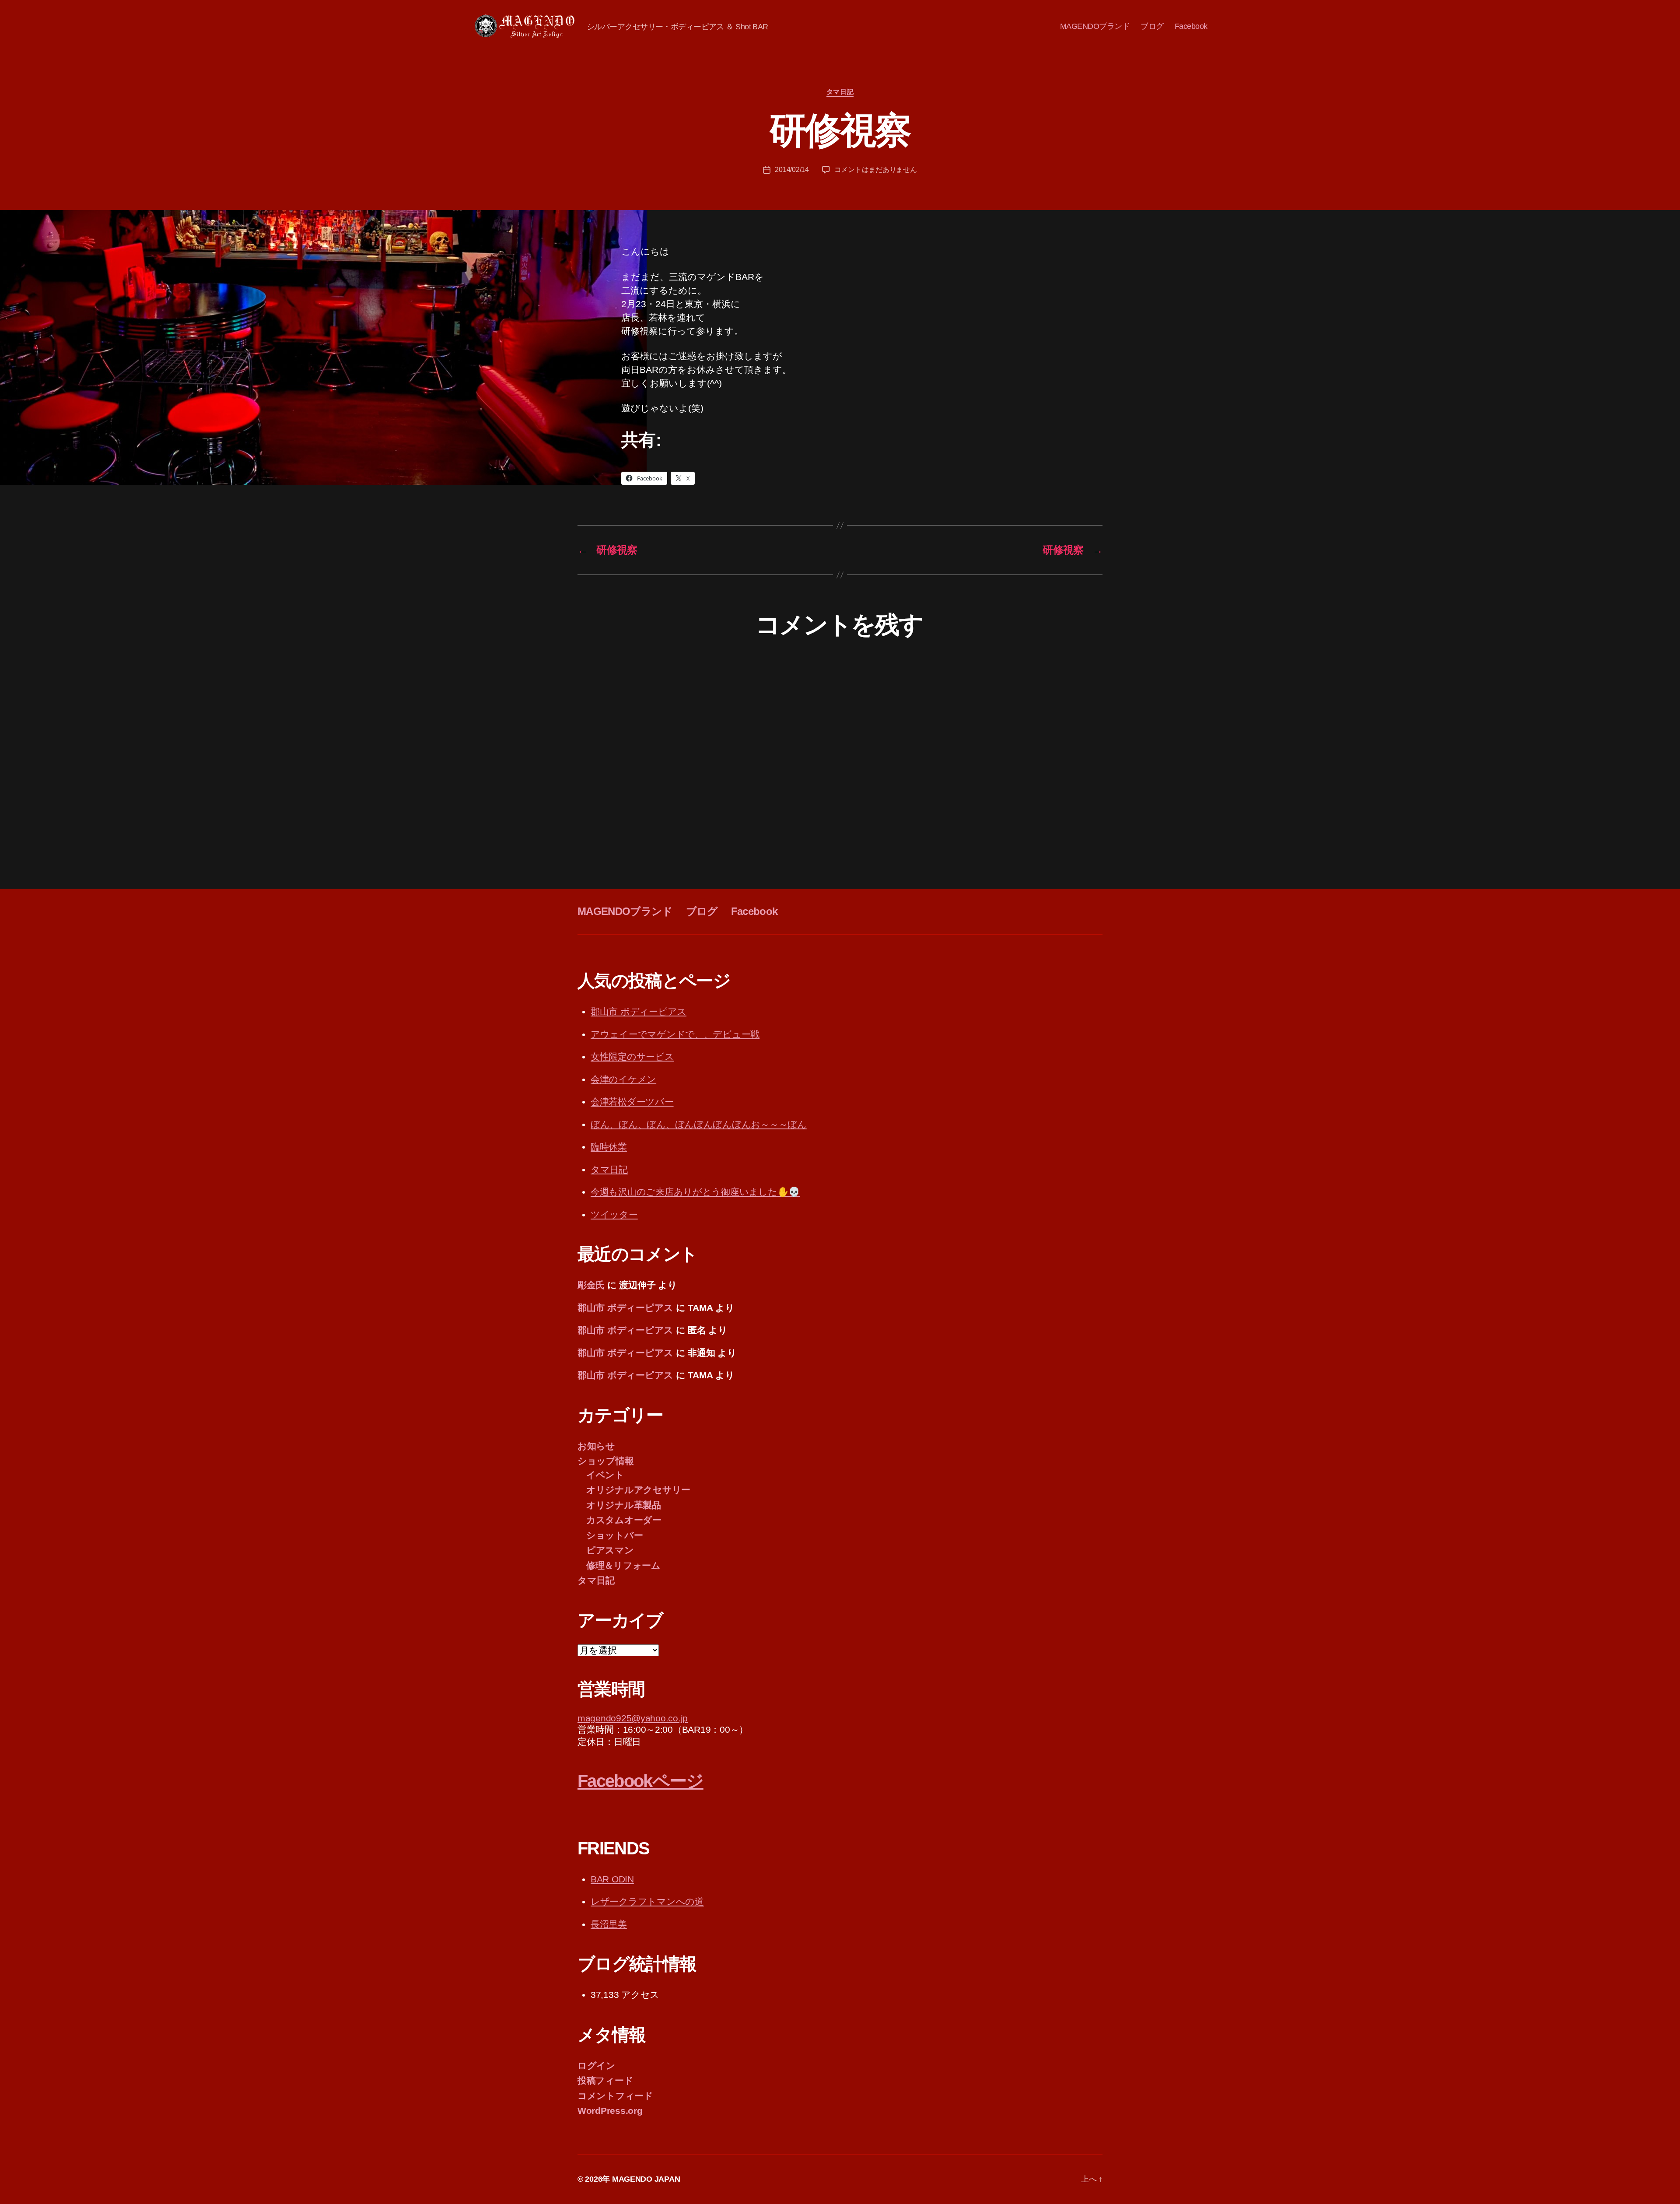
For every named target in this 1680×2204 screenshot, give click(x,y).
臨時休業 (609, 1147)
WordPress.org (610, 2111)
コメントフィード (615, 2096)
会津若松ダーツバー (632, 1102)
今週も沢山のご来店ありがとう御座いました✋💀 (695, 1192)
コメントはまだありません (876, 170)
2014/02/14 (792, 170)
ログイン (597, 2066)
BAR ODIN (612, 1879)
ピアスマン (610, 1550)
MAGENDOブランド (1095, 26)
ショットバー (614, 1535)
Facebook (1191, 26)
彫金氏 (591, 1285)
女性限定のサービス (632, 1056)
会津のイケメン (623, 1079)
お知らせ (596, 1446)
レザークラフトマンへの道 (647, 1901)
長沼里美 (609, 1924)
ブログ (1152, 26)
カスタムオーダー (624, 1520)
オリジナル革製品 (624, 1505)
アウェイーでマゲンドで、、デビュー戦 (675, 1034)
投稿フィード (605, 2080)
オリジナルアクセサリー (638, 1490)
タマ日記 (840, 92)
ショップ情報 (605, 1461)
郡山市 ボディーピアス (639, 1011)
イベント (605, 1475)
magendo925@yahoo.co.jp (633, 1718)
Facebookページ (640, 1781)
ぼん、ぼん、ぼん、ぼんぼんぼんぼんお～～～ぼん (699, 1124)
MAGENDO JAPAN (646, 2179)
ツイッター (614, 1214)
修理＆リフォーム (623, 1565)
